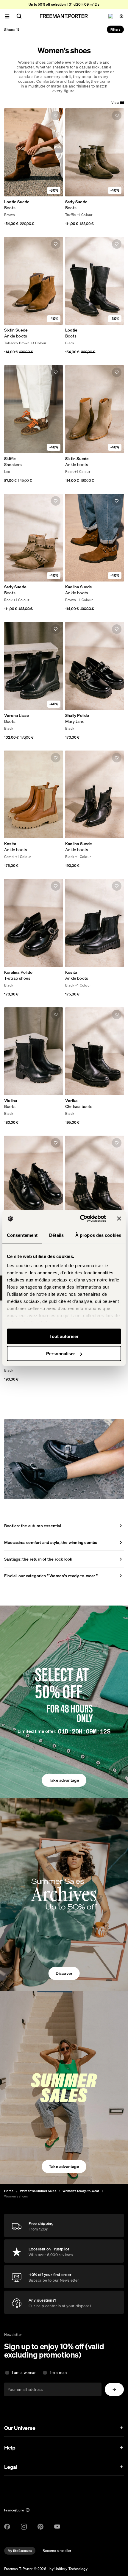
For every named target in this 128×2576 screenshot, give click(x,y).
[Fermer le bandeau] (119, 1218)
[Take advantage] (64, 1702)
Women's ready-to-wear (81, 2191)
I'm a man (58, 2373)
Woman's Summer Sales (38, 2191)
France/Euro (14, 2510)
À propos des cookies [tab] (98, 1235)
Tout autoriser (64, 1336)
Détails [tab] (56, 1235)
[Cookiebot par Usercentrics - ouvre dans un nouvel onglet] (81, 1219)
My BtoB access (20, 2551)
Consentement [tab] (22, 1235)
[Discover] (64, 1895)
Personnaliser (61, 1354)
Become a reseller (57, 2551)
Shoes (12, 29)
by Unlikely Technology (68, 2569)
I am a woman (24, 2373)
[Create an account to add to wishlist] (56, 115)
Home (9, 2191)
